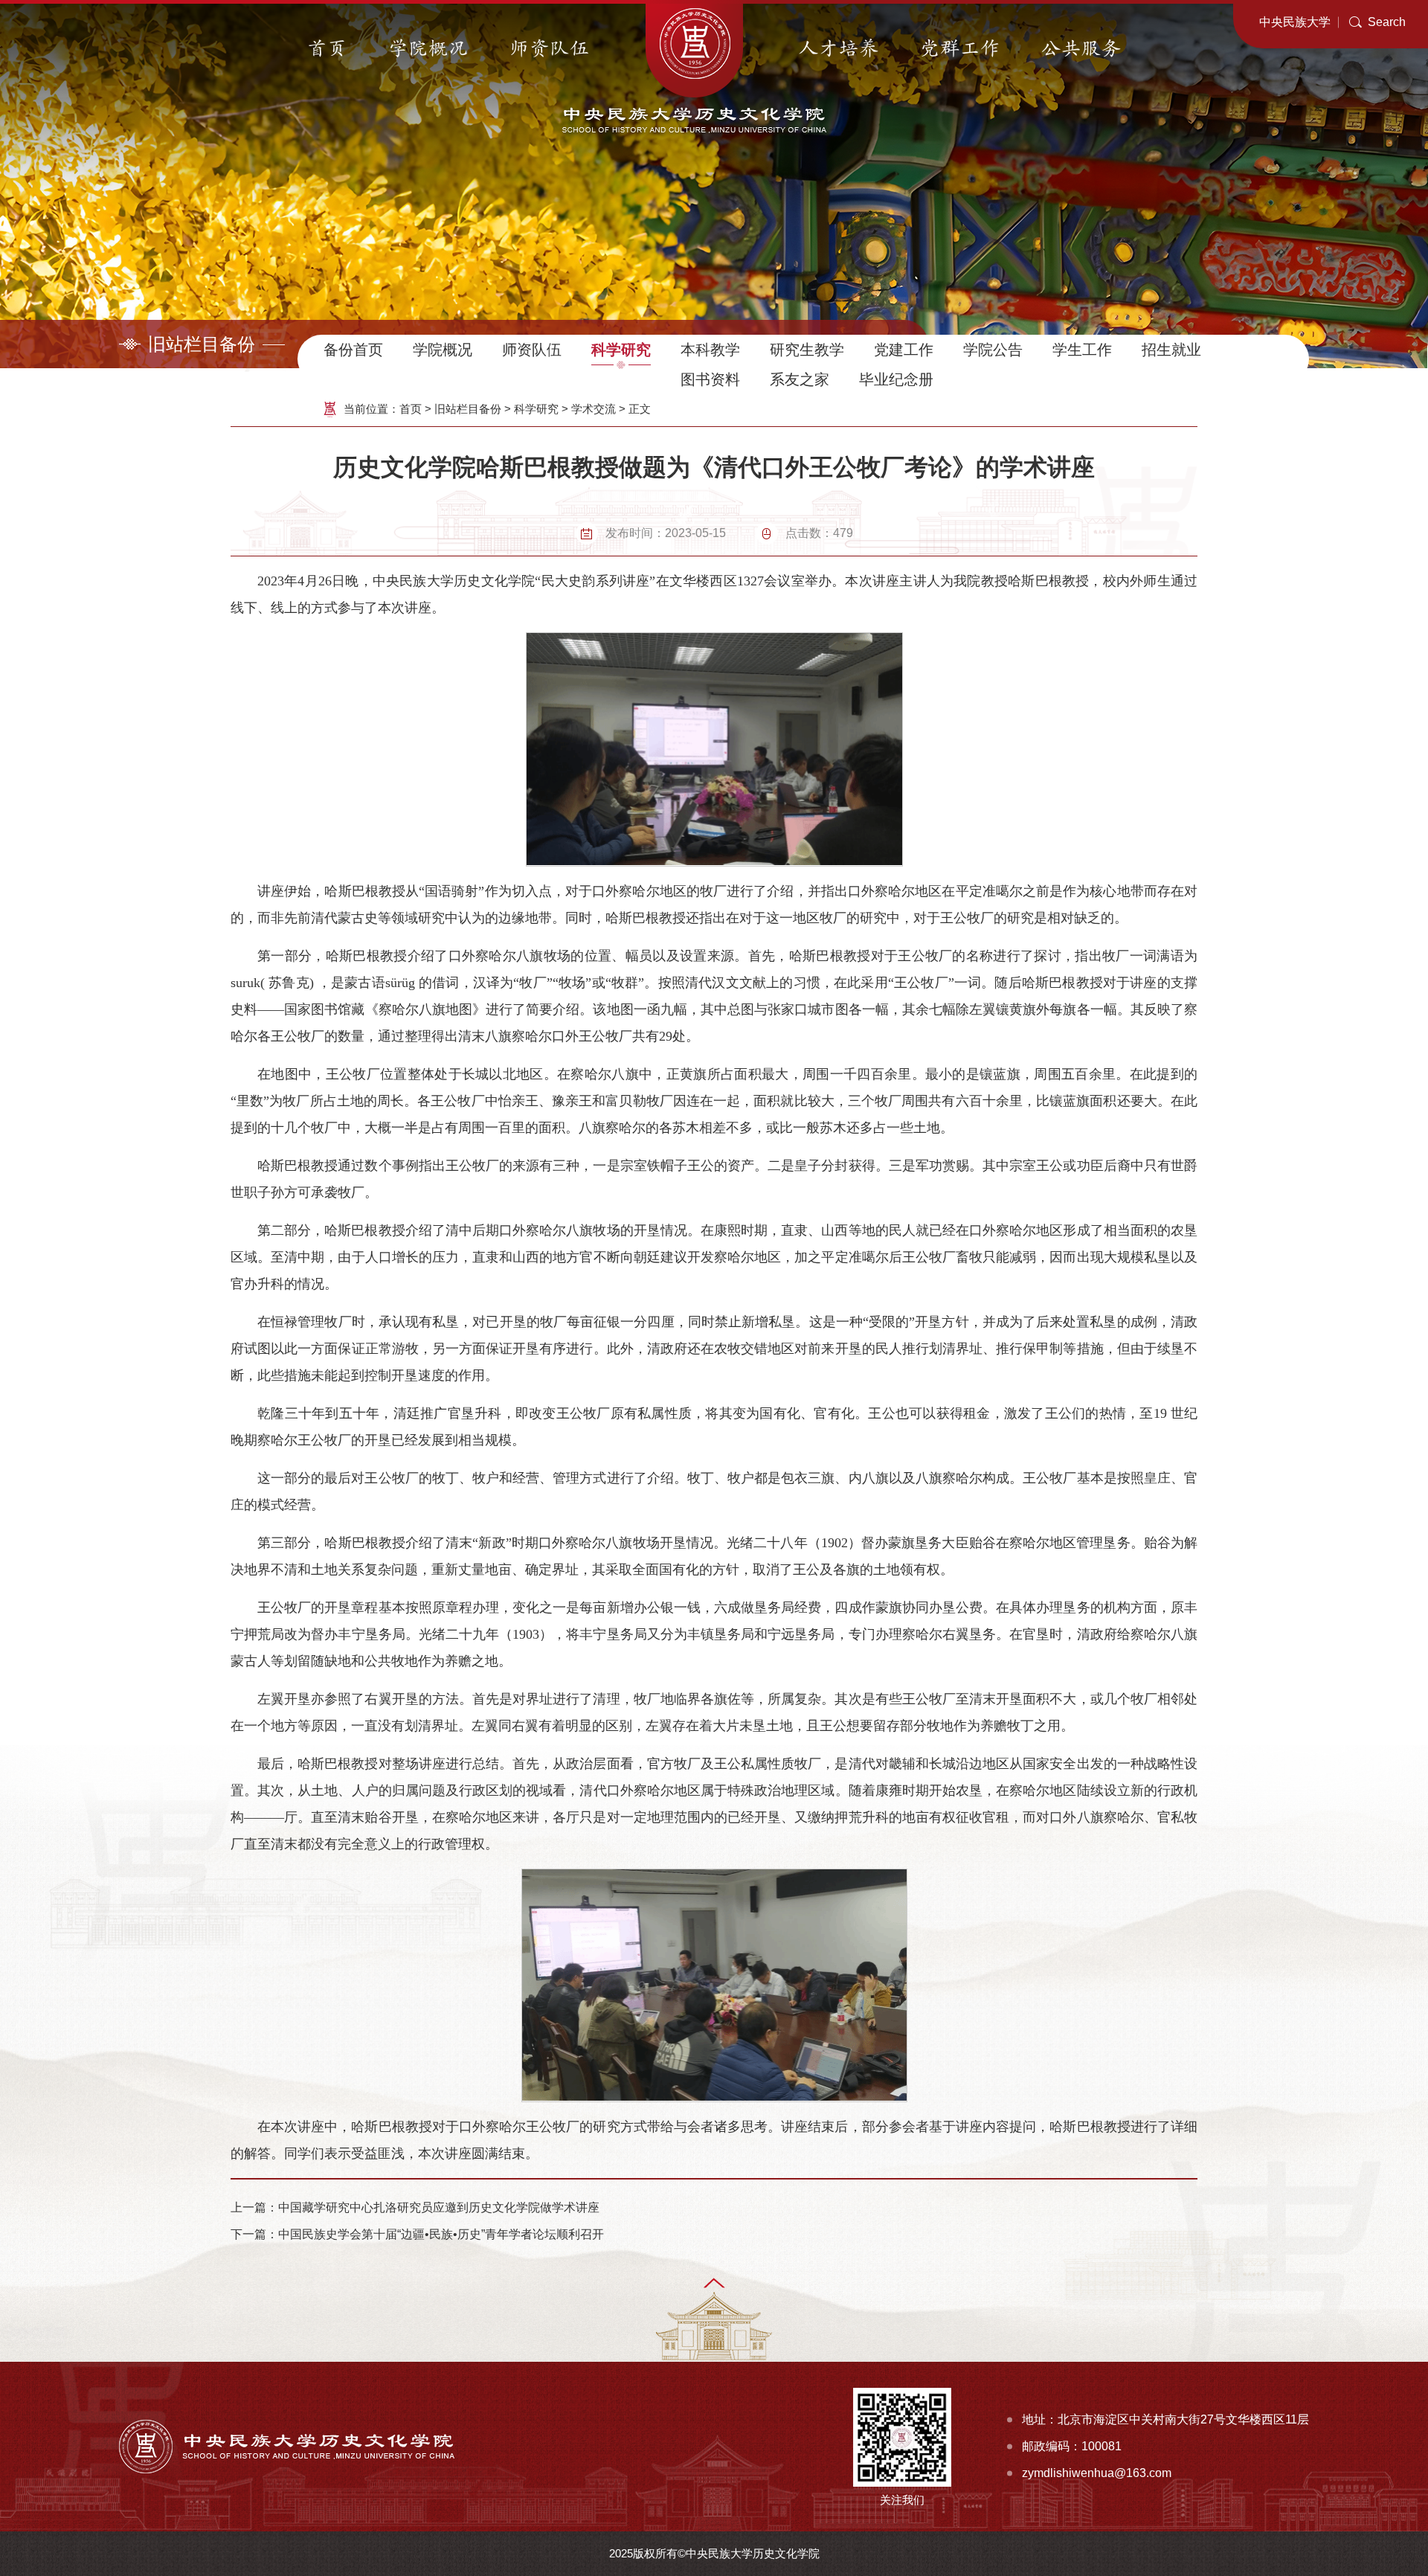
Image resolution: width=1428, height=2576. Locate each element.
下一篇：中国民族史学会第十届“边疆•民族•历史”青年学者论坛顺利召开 (417, 2234)
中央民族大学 (1295, 22)
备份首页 (353, 350)
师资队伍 (550, 49)
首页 (327, 49)
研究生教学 (807, 350)
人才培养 (839, 49)
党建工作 (904, 350)
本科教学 (710, 350)
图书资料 (710, 379)
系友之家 (800, 379)
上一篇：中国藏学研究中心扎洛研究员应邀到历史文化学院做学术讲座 (415, 2207)
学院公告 (993, 350)
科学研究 (621, 350)
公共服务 (1081, 49)
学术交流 (594, 409)
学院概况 (428, 49)
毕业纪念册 (896, 379)
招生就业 (1171, 350)
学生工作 (1082, 350)
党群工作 (960, 49)
